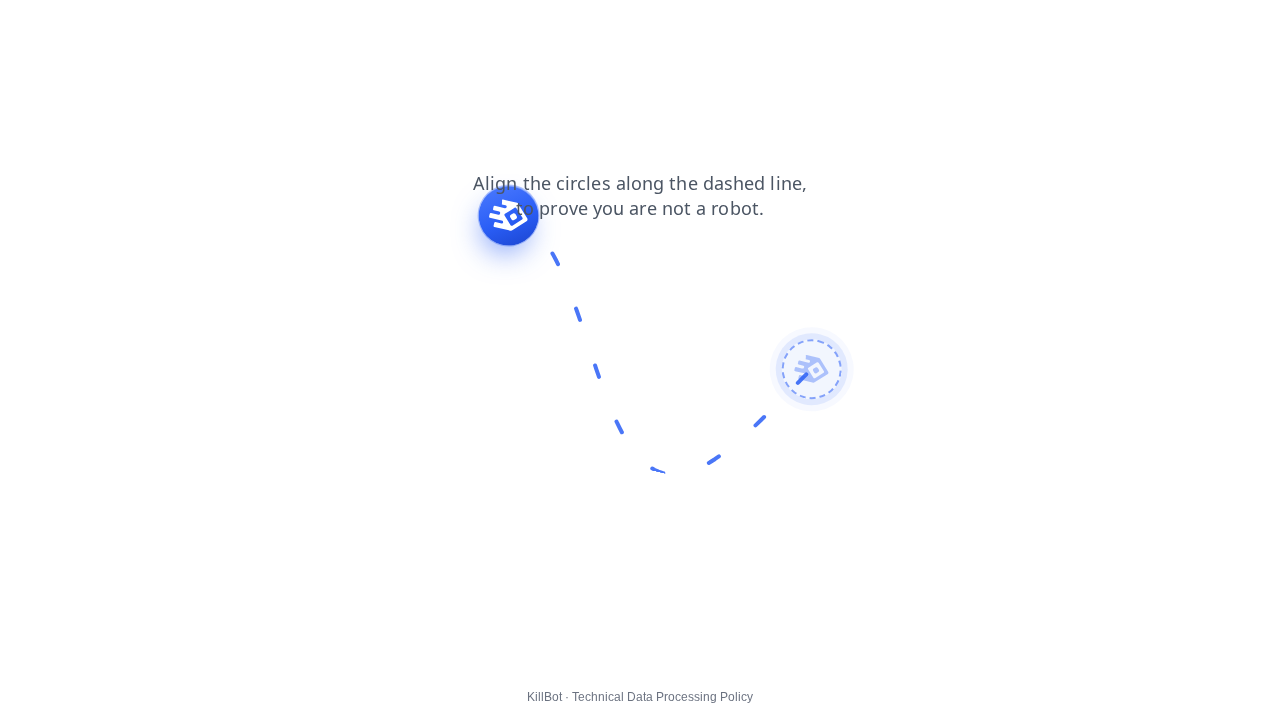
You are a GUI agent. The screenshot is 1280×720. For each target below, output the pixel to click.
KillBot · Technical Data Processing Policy (640, 697)
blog (82, 29)
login (246, 29)
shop (29, 29)
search (141, 29)
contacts (311, 29)
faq (197, 29)
